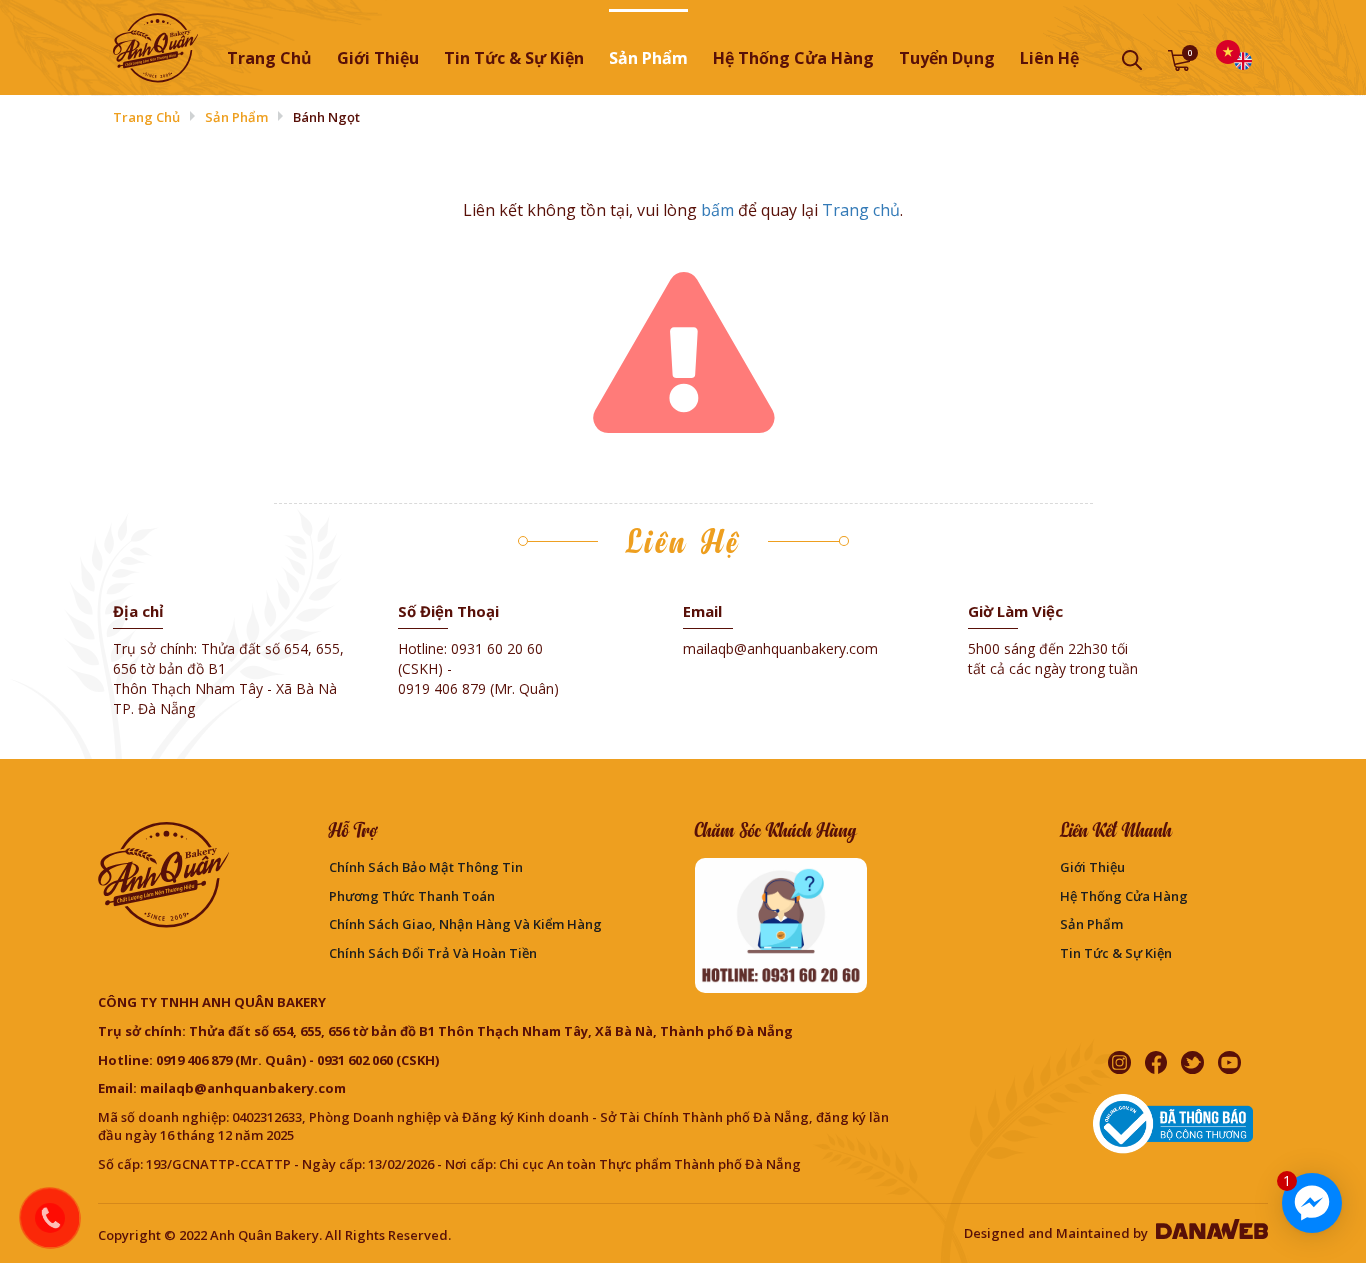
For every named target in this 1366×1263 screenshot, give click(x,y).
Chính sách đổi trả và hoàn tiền (433, 953)
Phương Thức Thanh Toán (412, 896)
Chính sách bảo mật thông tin (426, 867)
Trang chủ (269, 58)
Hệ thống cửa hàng (1124, 896)
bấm (717, 210)
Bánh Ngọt (326, 117)
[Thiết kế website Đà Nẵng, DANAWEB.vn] (1209, 1233)
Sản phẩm (236, 117)
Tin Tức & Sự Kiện (1116, 953)
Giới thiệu (1092, 867)
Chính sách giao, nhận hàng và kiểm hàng (465, 924)
